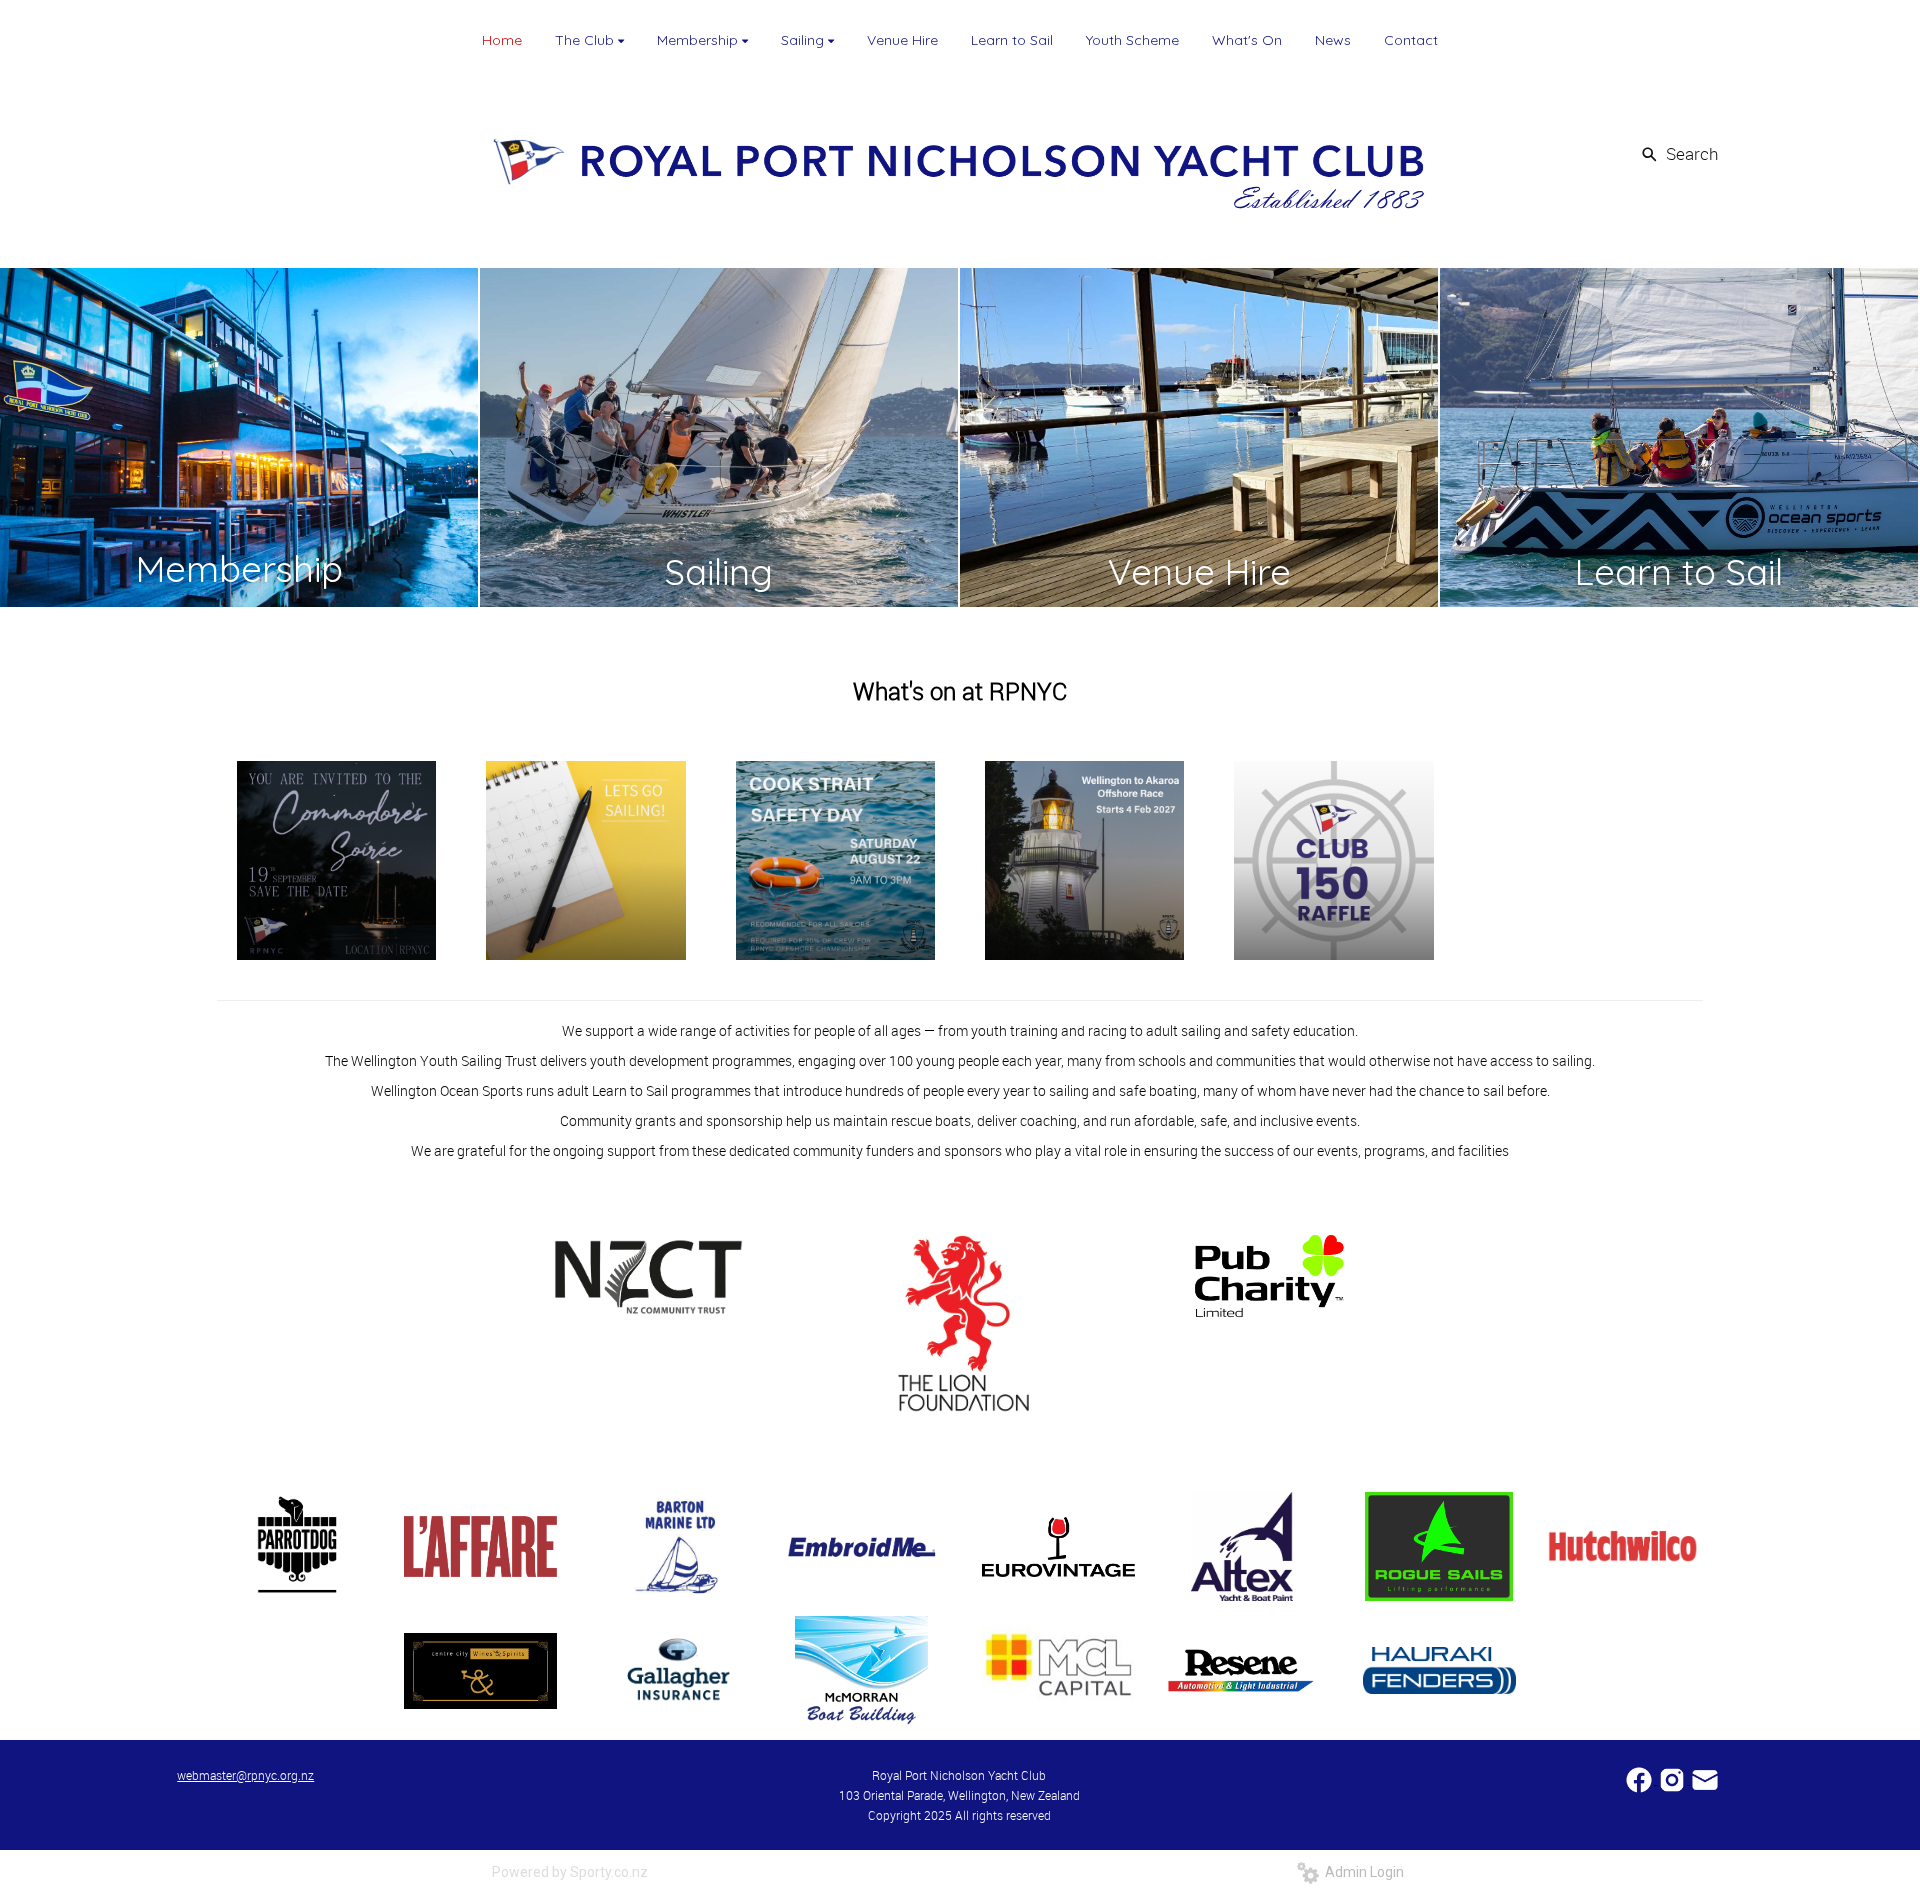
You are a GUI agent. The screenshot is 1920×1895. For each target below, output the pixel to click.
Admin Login (1361, 1872)
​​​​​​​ (1705, 1778)
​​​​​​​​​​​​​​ (1640, 1778)
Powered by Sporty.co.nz (570, 1872)
